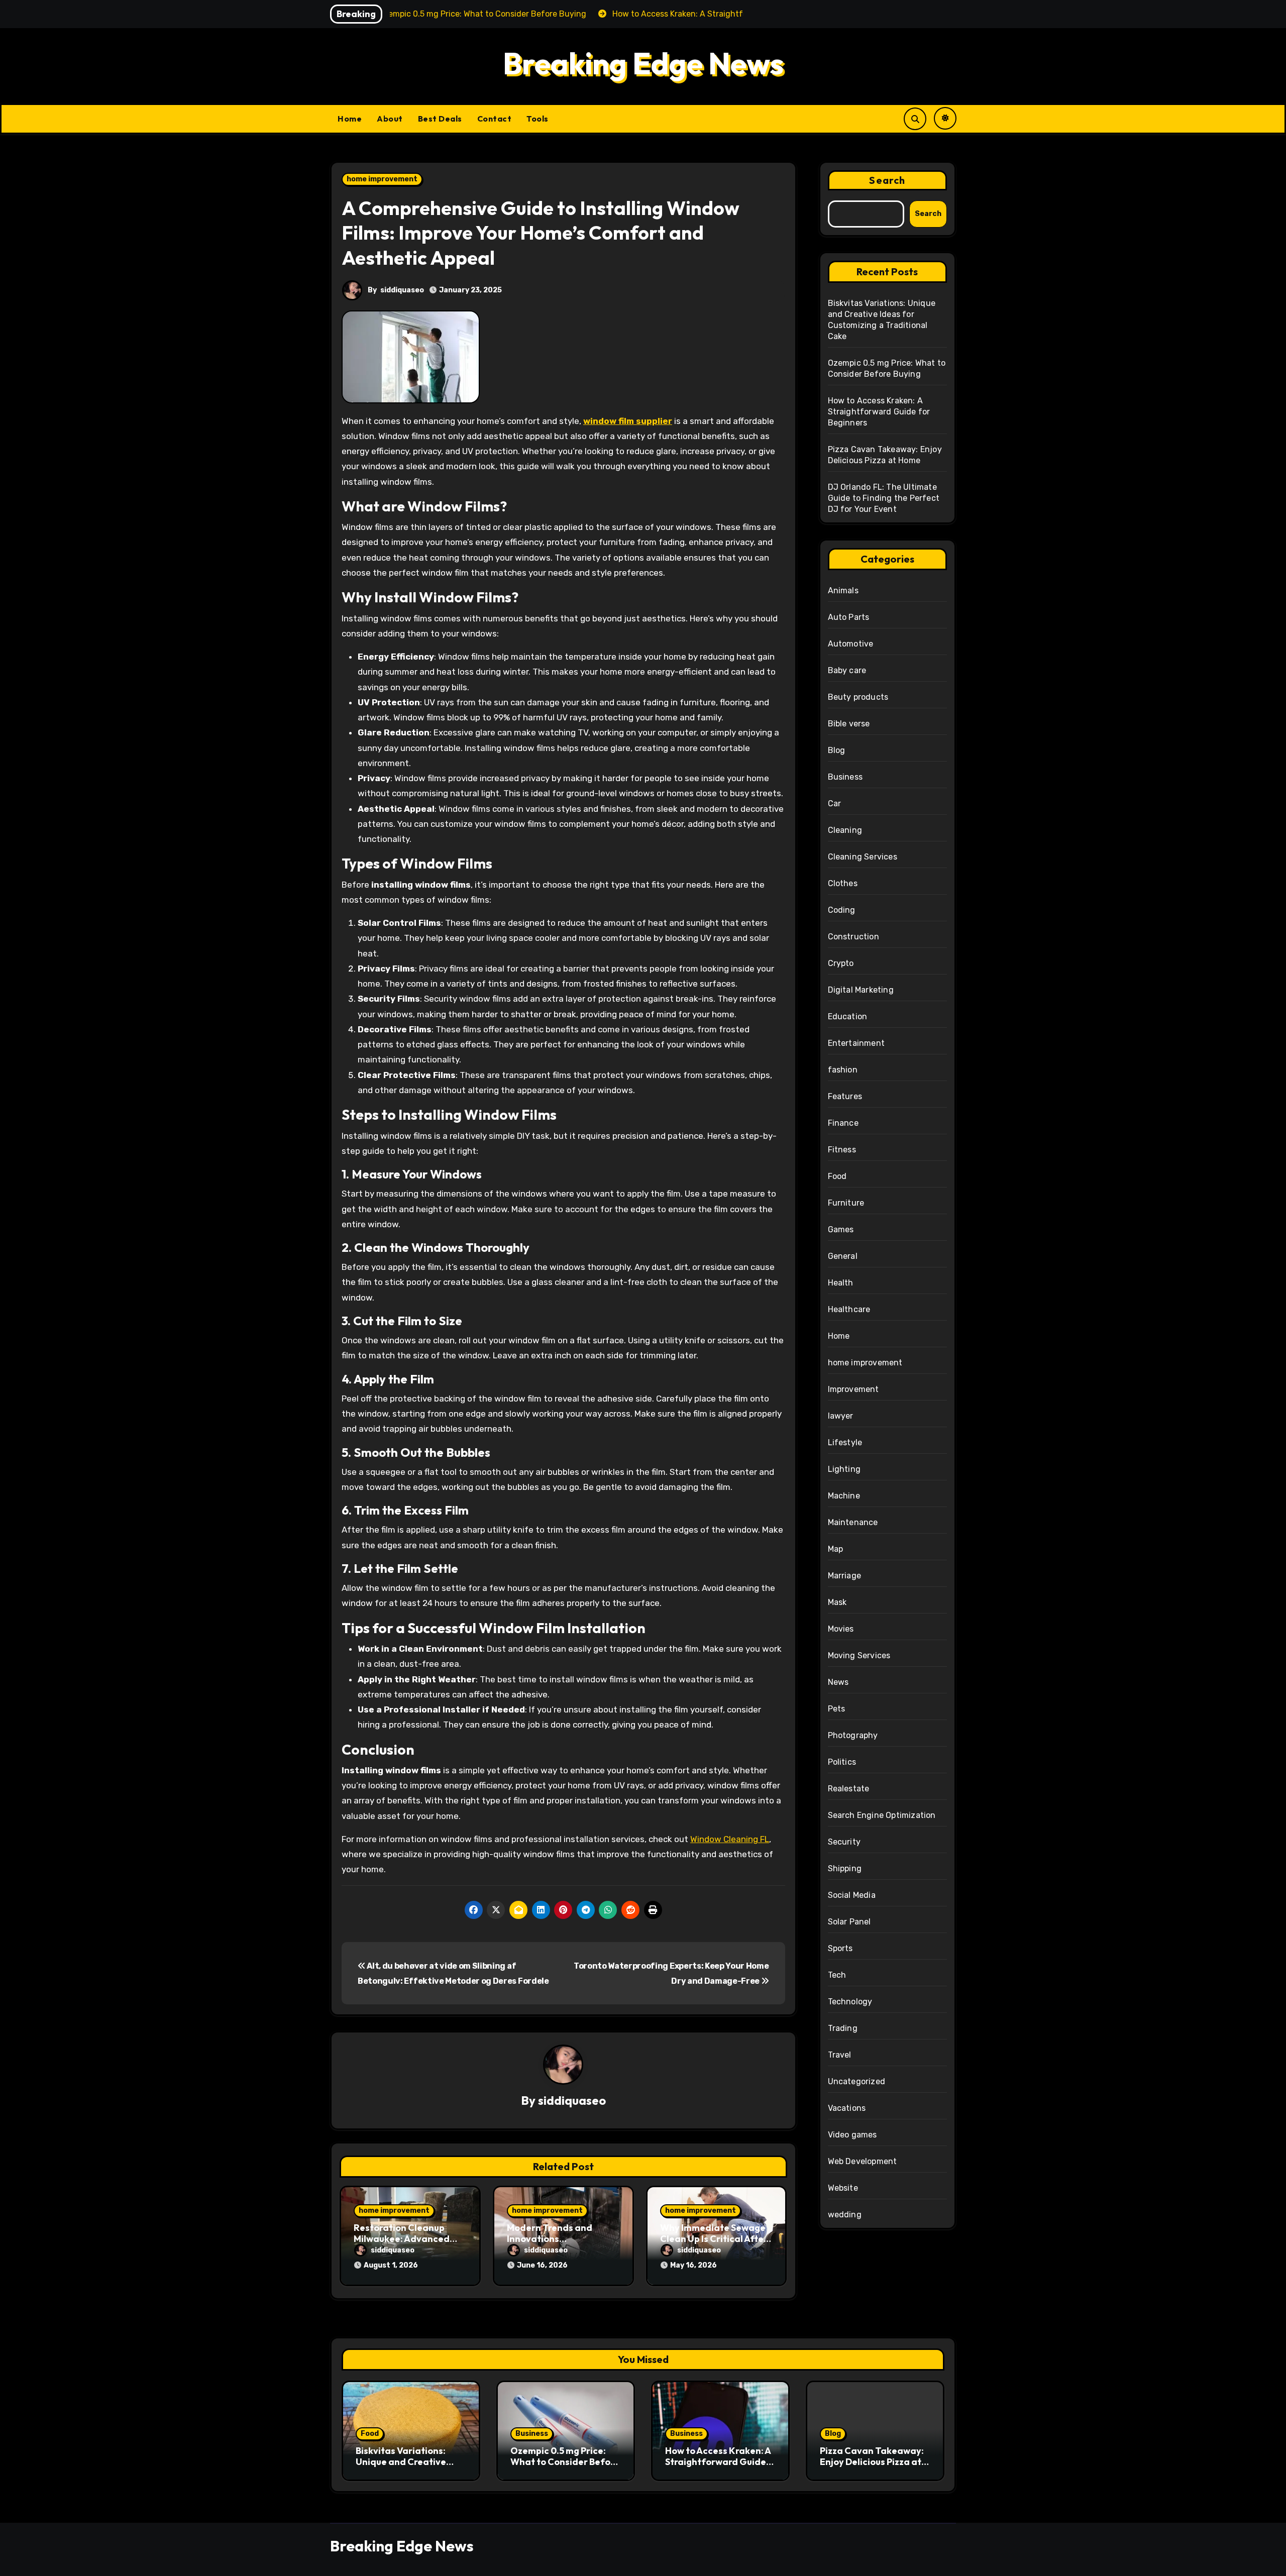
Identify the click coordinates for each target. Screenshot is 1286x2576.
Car (835, 803)
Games (841, 1229)
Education (848, 1016)
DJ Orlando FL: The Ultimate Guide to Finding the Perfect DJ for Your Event (884, 498)
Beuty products (858, 697)
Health (841, 1283)
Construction (853, 937)
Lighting (844, 1469)
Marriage (845, 1576)
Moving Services (859, 1655)
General (843, 1256)
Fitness (842, 1150)
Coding (842, 910)
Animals (843, 591)
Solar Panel (849, 1922)
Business (845, 777)
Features (845, 1096)
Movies (841, 1629)
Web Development (863, 2161)
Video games (852, 2135)
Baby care (847, 670)
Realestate (849, 1789)
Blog (837, 750)
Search (887, 180)
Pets (837, 1709)
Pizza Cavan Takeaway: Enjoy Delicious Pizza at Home (872, 2461)
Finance (843, 1123)
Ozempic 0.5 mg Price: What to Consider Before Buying (565, 2461)
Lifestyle (845, 1442)
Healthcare (849, 1309)
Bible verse (849, 724)
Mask (837, 1602)
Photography (853, 1735)
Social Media (852, 1895)
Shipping (845, 1868)
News (838, 1682)
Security (844, 1842)
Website (843, 2188)
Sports (840, 1948)
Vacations (847, 2108)
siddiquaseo (402, 290)
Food (837, 1176)
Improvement (853, 1389)
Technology (850, 2002)
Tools (538, 119)
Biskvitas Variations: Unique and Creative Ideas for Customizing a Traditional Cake (407, 2467)
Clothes (843, 883)
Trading (843, 2028)
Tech (837, 1975)
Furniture (846, 1203)
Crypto (841, 963)
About (390, 119)
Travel (840, 2055)
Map (836, 1549)
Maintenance (853, 1522)
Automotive (851, 644)
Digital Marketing (861, 990)
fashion (843, 1070)
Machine (844, 1496)
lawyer (841, 1416)
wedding (845, 2215)
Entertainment (856, 1043)
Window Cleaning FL (730, 1839)
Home (350, 119)
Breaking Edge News (643, 63)
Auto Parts (849, 617)
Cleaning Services (863, 857)
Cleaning (845, 830)
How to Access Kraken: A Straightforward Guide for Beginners (879, 412)
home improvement (382, 179)
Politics (842, 1762)
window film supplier (628, 421)
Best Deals (440, 119)
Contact (495, 119)
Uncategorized (857, 2081)
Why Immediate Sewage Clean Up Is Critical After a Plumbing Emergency (714, 2238)
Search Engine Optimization (882, 1815)
